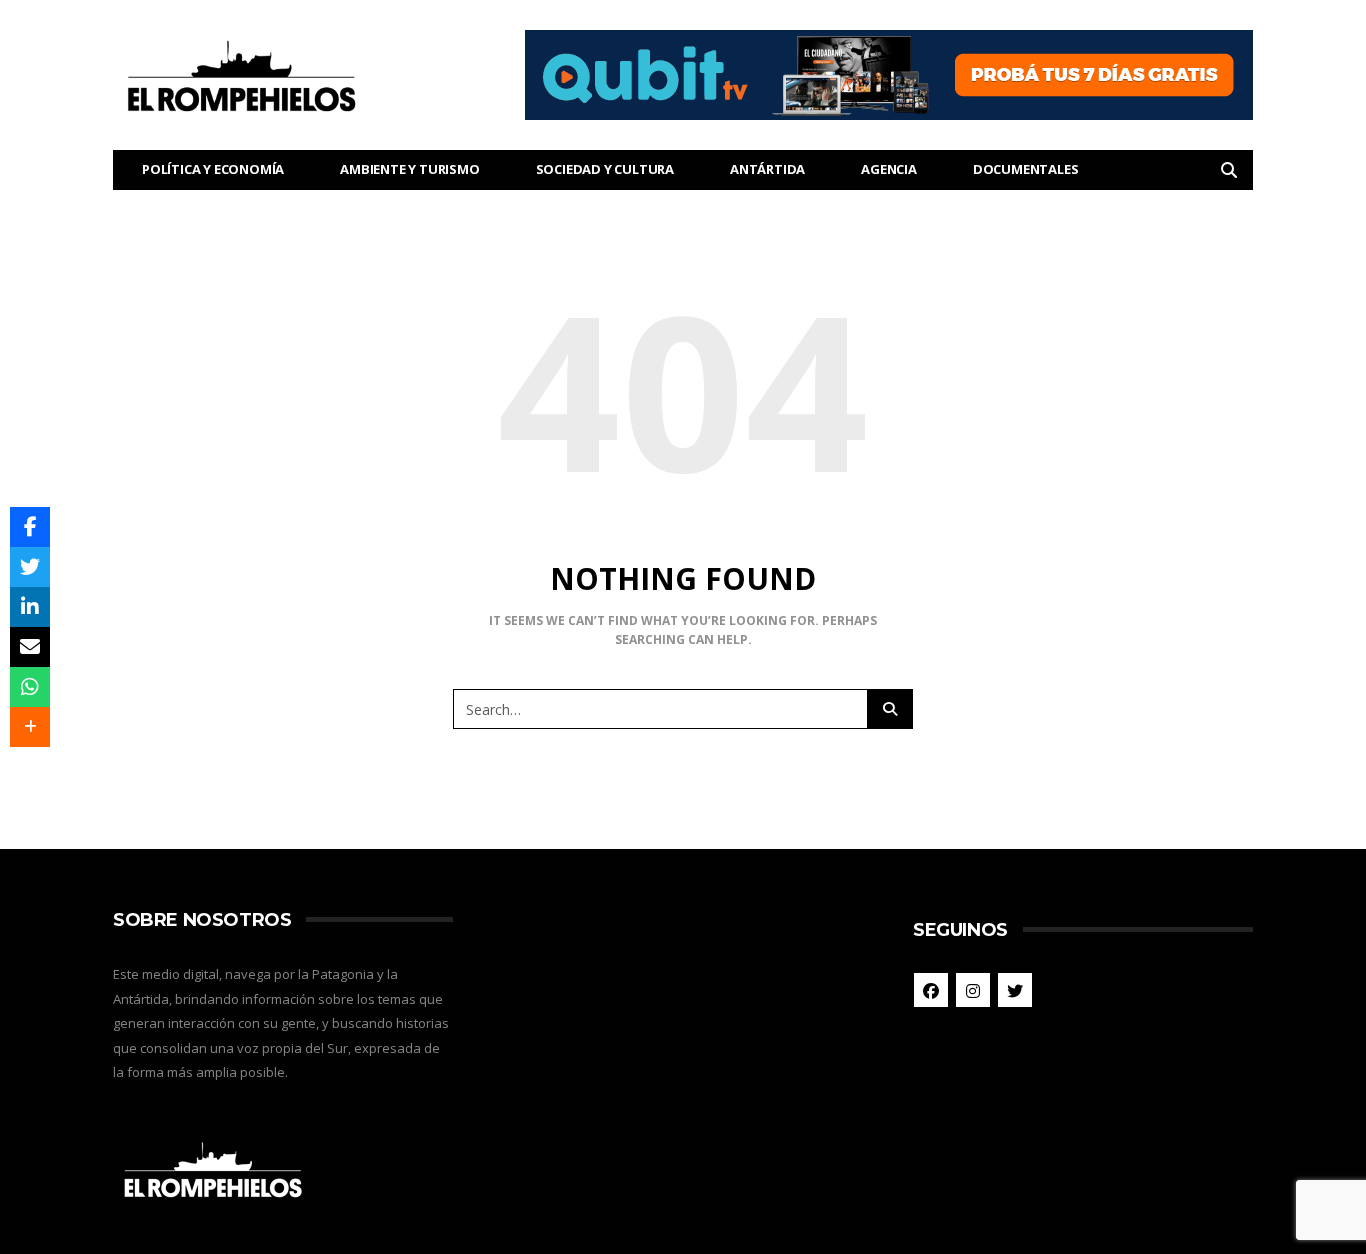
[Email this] (30, 647)
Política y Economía (213, 169)
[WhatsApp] (30, 687)
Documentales (1026, 169)
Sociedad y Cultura (605, 169)
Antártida (767, 169)
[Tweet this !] (30, 567)
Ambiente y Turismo (409, 169)
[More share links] (30, 727)
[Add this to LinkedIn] (30, 607)
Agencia (889, 169)
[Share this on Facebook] (30, 527)
